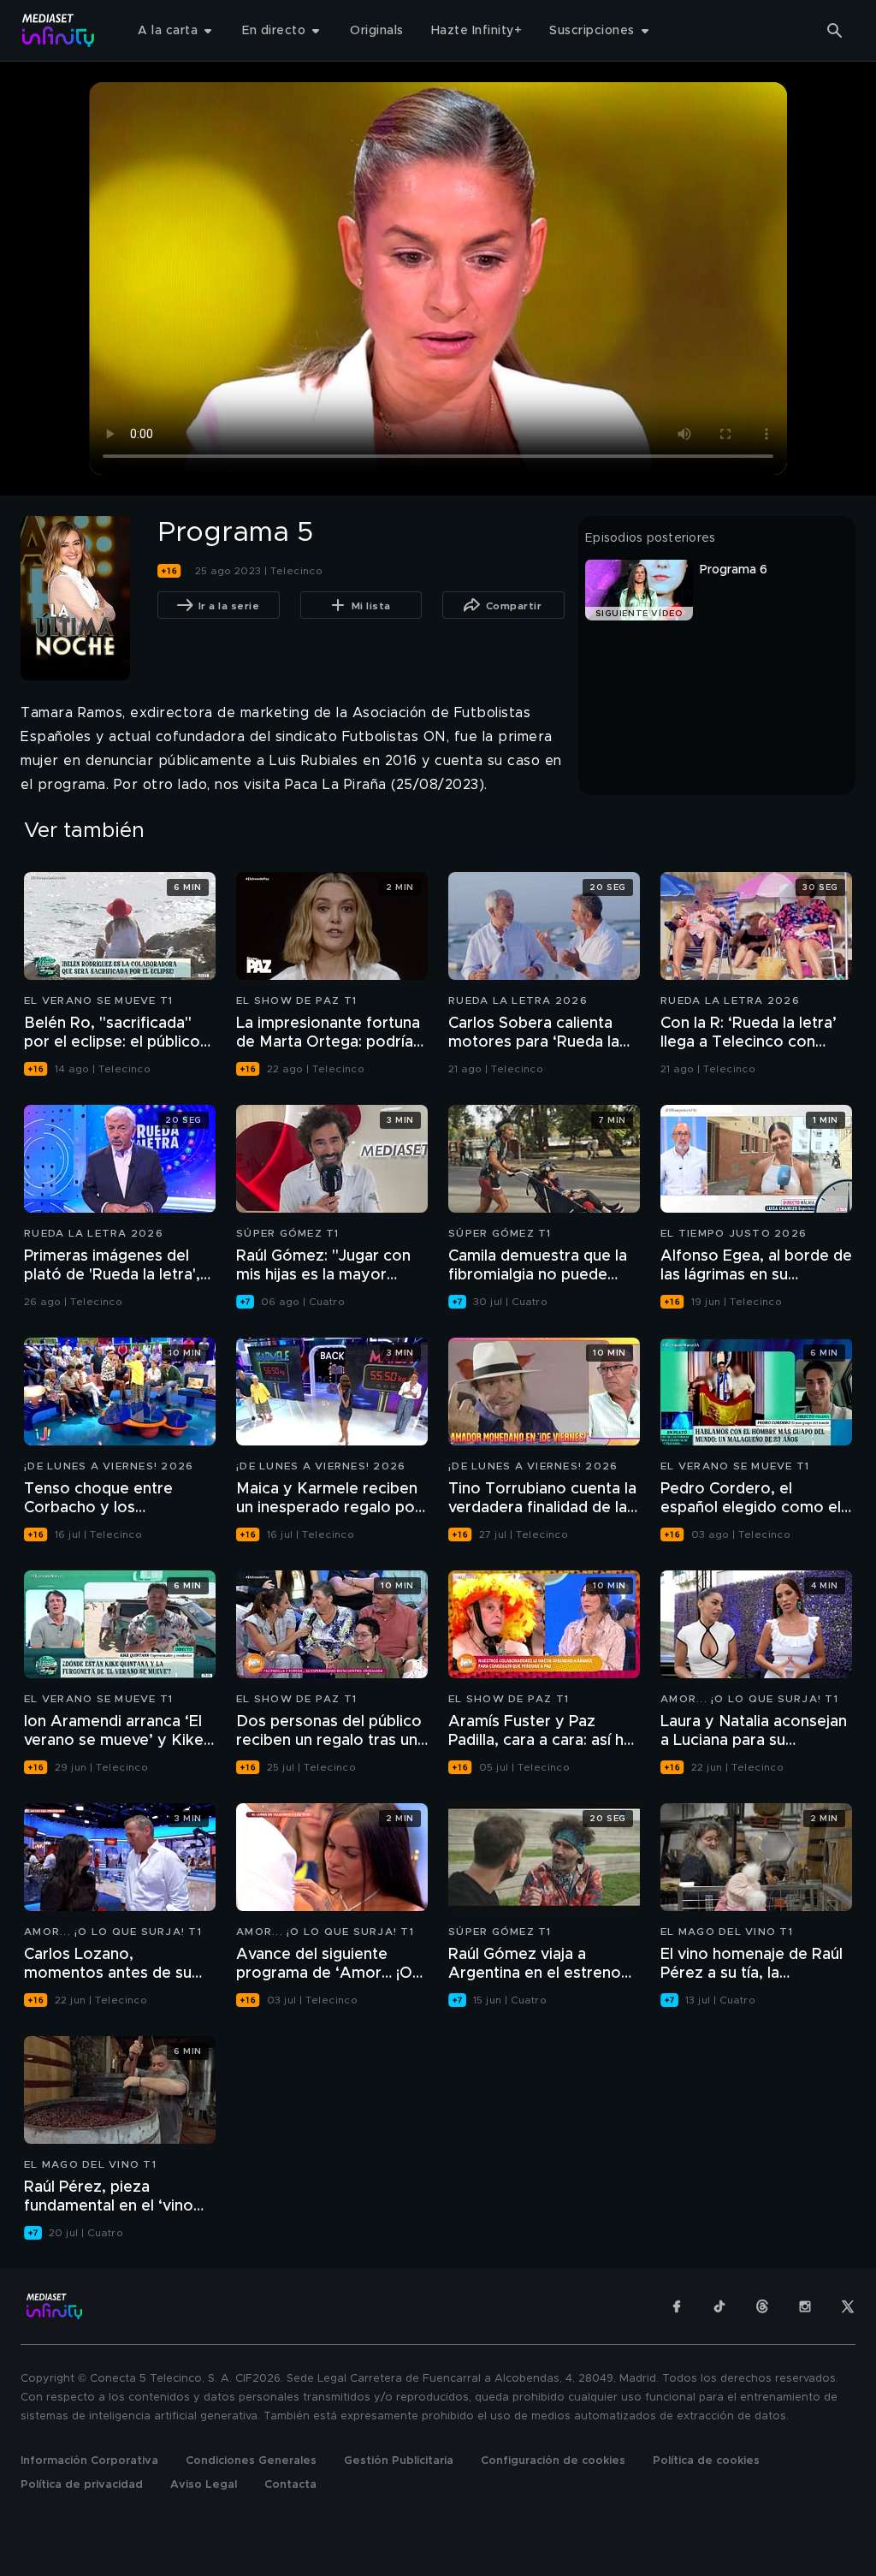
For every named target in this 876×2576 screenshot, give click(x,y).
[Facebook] (677, 2306)
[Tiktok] (719, 2306)
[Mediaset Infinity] (59, 30)
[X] (848, 2306)
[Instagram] (805, 2306)
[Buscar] (835, 31)
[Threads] (762, 2306)
